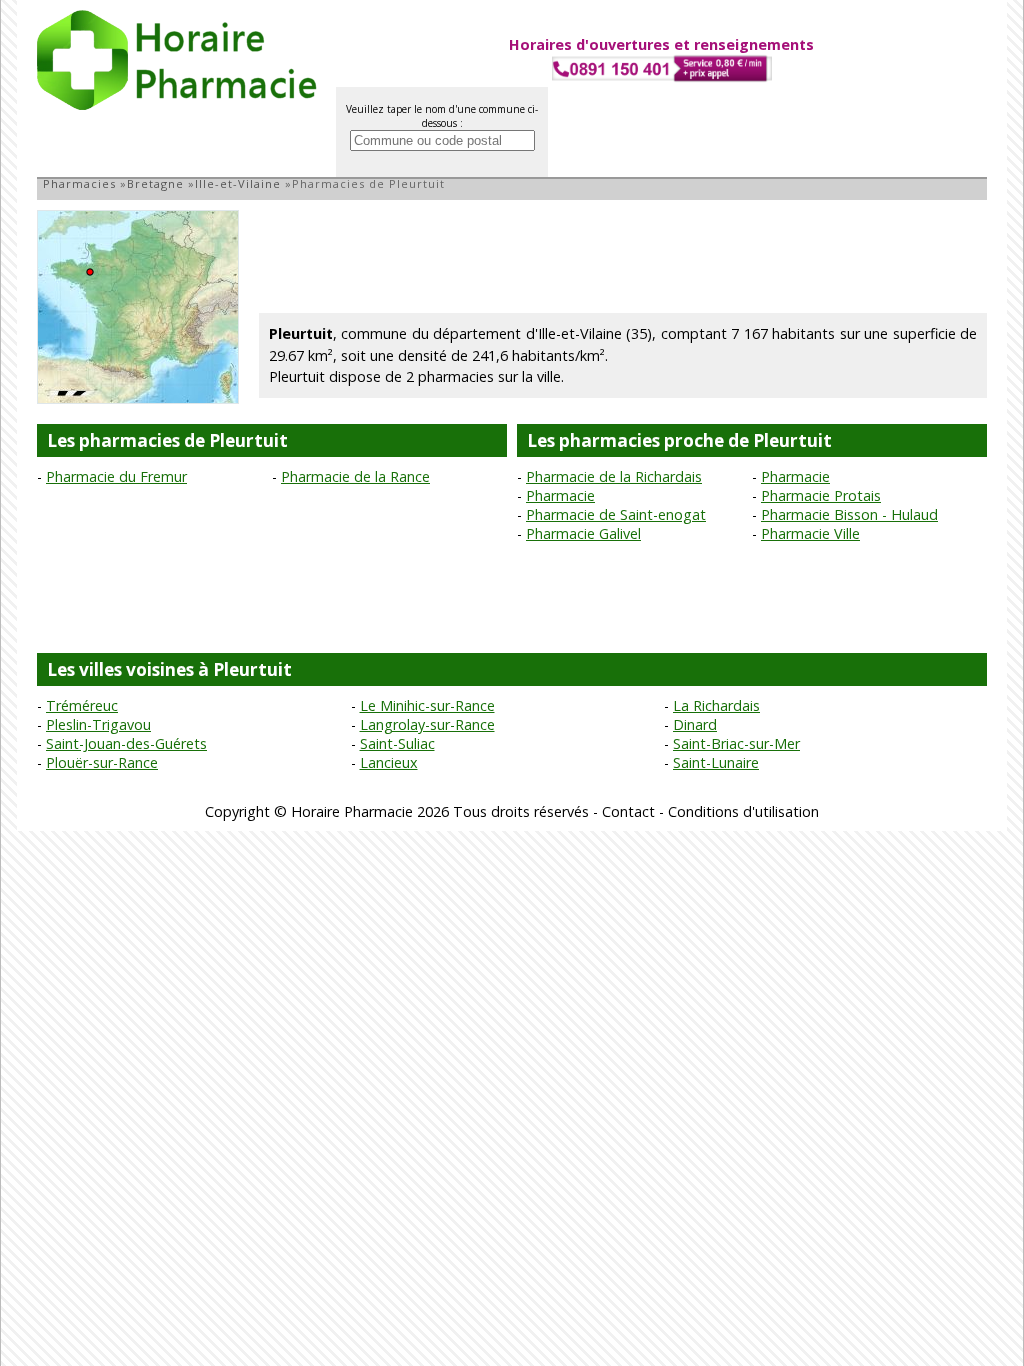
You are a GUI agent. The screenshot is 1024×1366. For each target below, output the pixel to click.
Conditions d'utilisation (743, 811)
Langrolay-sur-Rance (427, 724)
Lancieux (389, 762)
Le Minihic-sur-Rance (427, 705)
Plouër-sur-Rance (102, 762)
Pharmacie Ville (810, 533)
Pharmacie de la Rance (355, 476)
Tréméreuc (82, 705)
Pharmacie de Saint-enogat (616, 514)
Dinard (695, 724)
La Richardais (716, 705)
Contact (628, 811)
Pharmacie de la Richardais (614, 476)
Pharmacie (795, 476)
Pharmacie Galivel (583, 533)
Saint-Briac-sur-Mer (736, 743)
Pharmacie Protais (821, 495)
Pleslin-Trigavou (98, 724)
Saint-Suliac (397, 743)
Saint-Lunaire (716, 762)
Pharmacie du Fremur (116, 476)
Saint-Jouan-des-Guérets (126, 743)
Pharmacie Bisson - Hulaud (849, 514)
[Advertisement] (623, 255)
